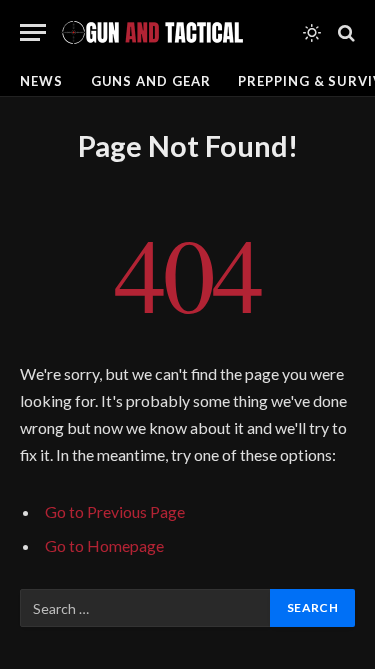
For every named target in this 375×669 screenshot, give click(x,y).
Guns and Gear (151, 81)
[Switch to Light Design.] (312, 33)
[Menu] (33, 32)
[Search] (344, 32)
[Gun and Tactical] (152, 32)
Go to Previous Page (115, 511)
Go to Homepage (104, 545)
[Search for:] (146, 608)
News (41, 81)
